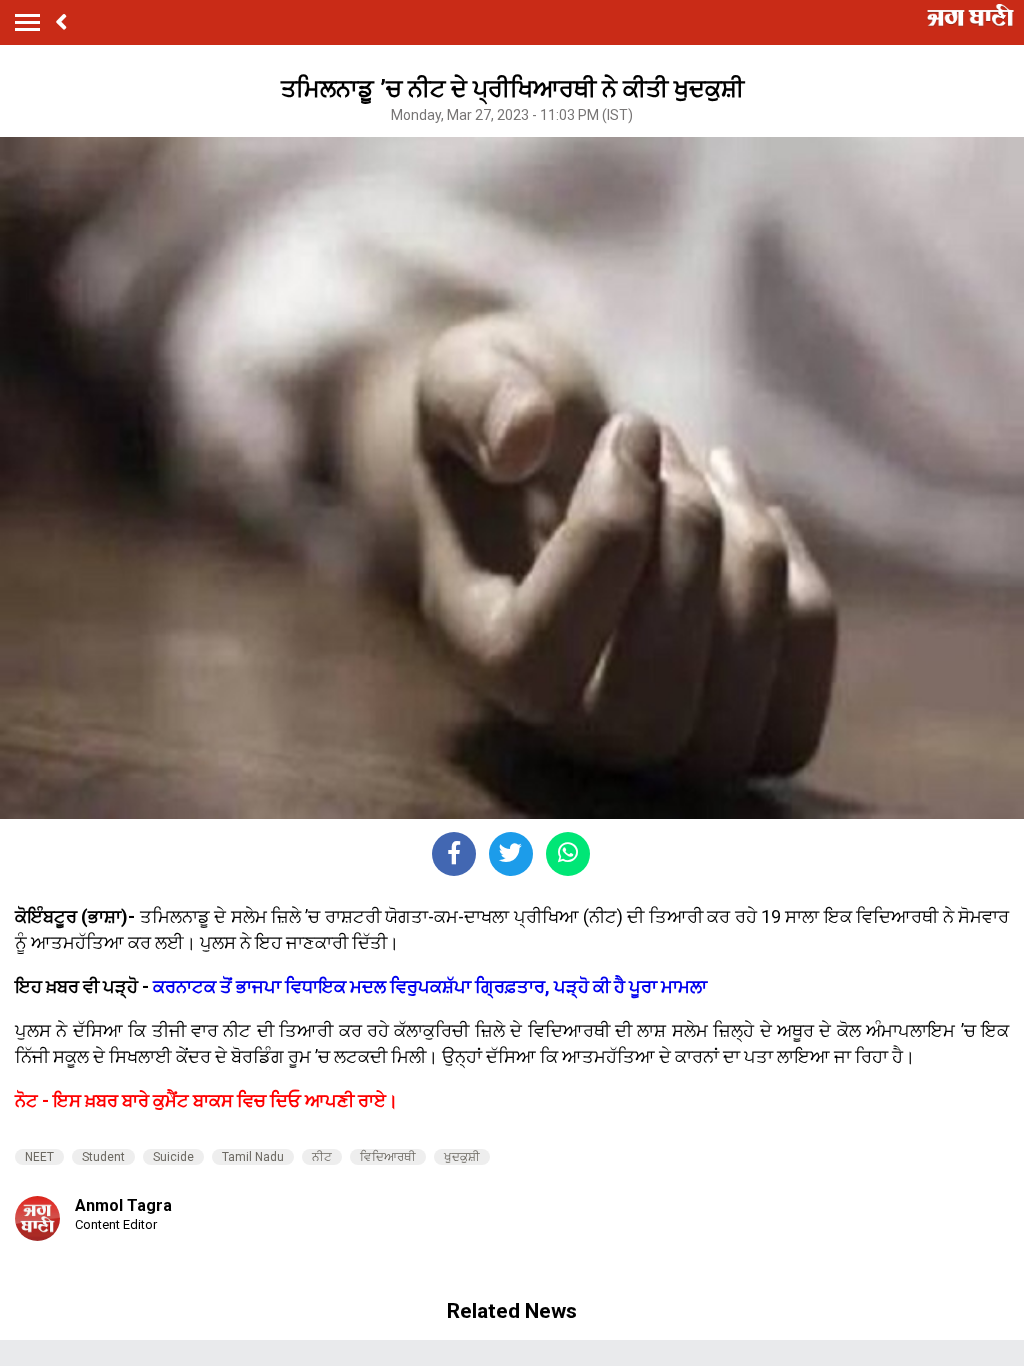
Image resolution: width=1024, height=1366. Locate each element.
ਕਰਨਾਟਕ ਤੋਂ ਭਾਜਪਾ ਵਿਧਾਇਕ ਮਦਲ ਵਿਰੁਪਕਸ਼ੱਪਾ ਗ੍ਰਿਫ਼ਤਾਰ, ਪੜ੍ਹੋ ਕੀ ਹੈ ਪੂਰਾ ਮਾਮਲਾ (430, 986)
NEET (39, 1157)
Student (103, 1157)
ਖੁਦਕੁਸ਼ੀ (462, 1157)
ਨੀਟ (322, 1157)
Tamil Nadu (253, 1157)
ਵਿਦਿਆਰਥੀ (388, 1157)
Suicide (173, 1157)
